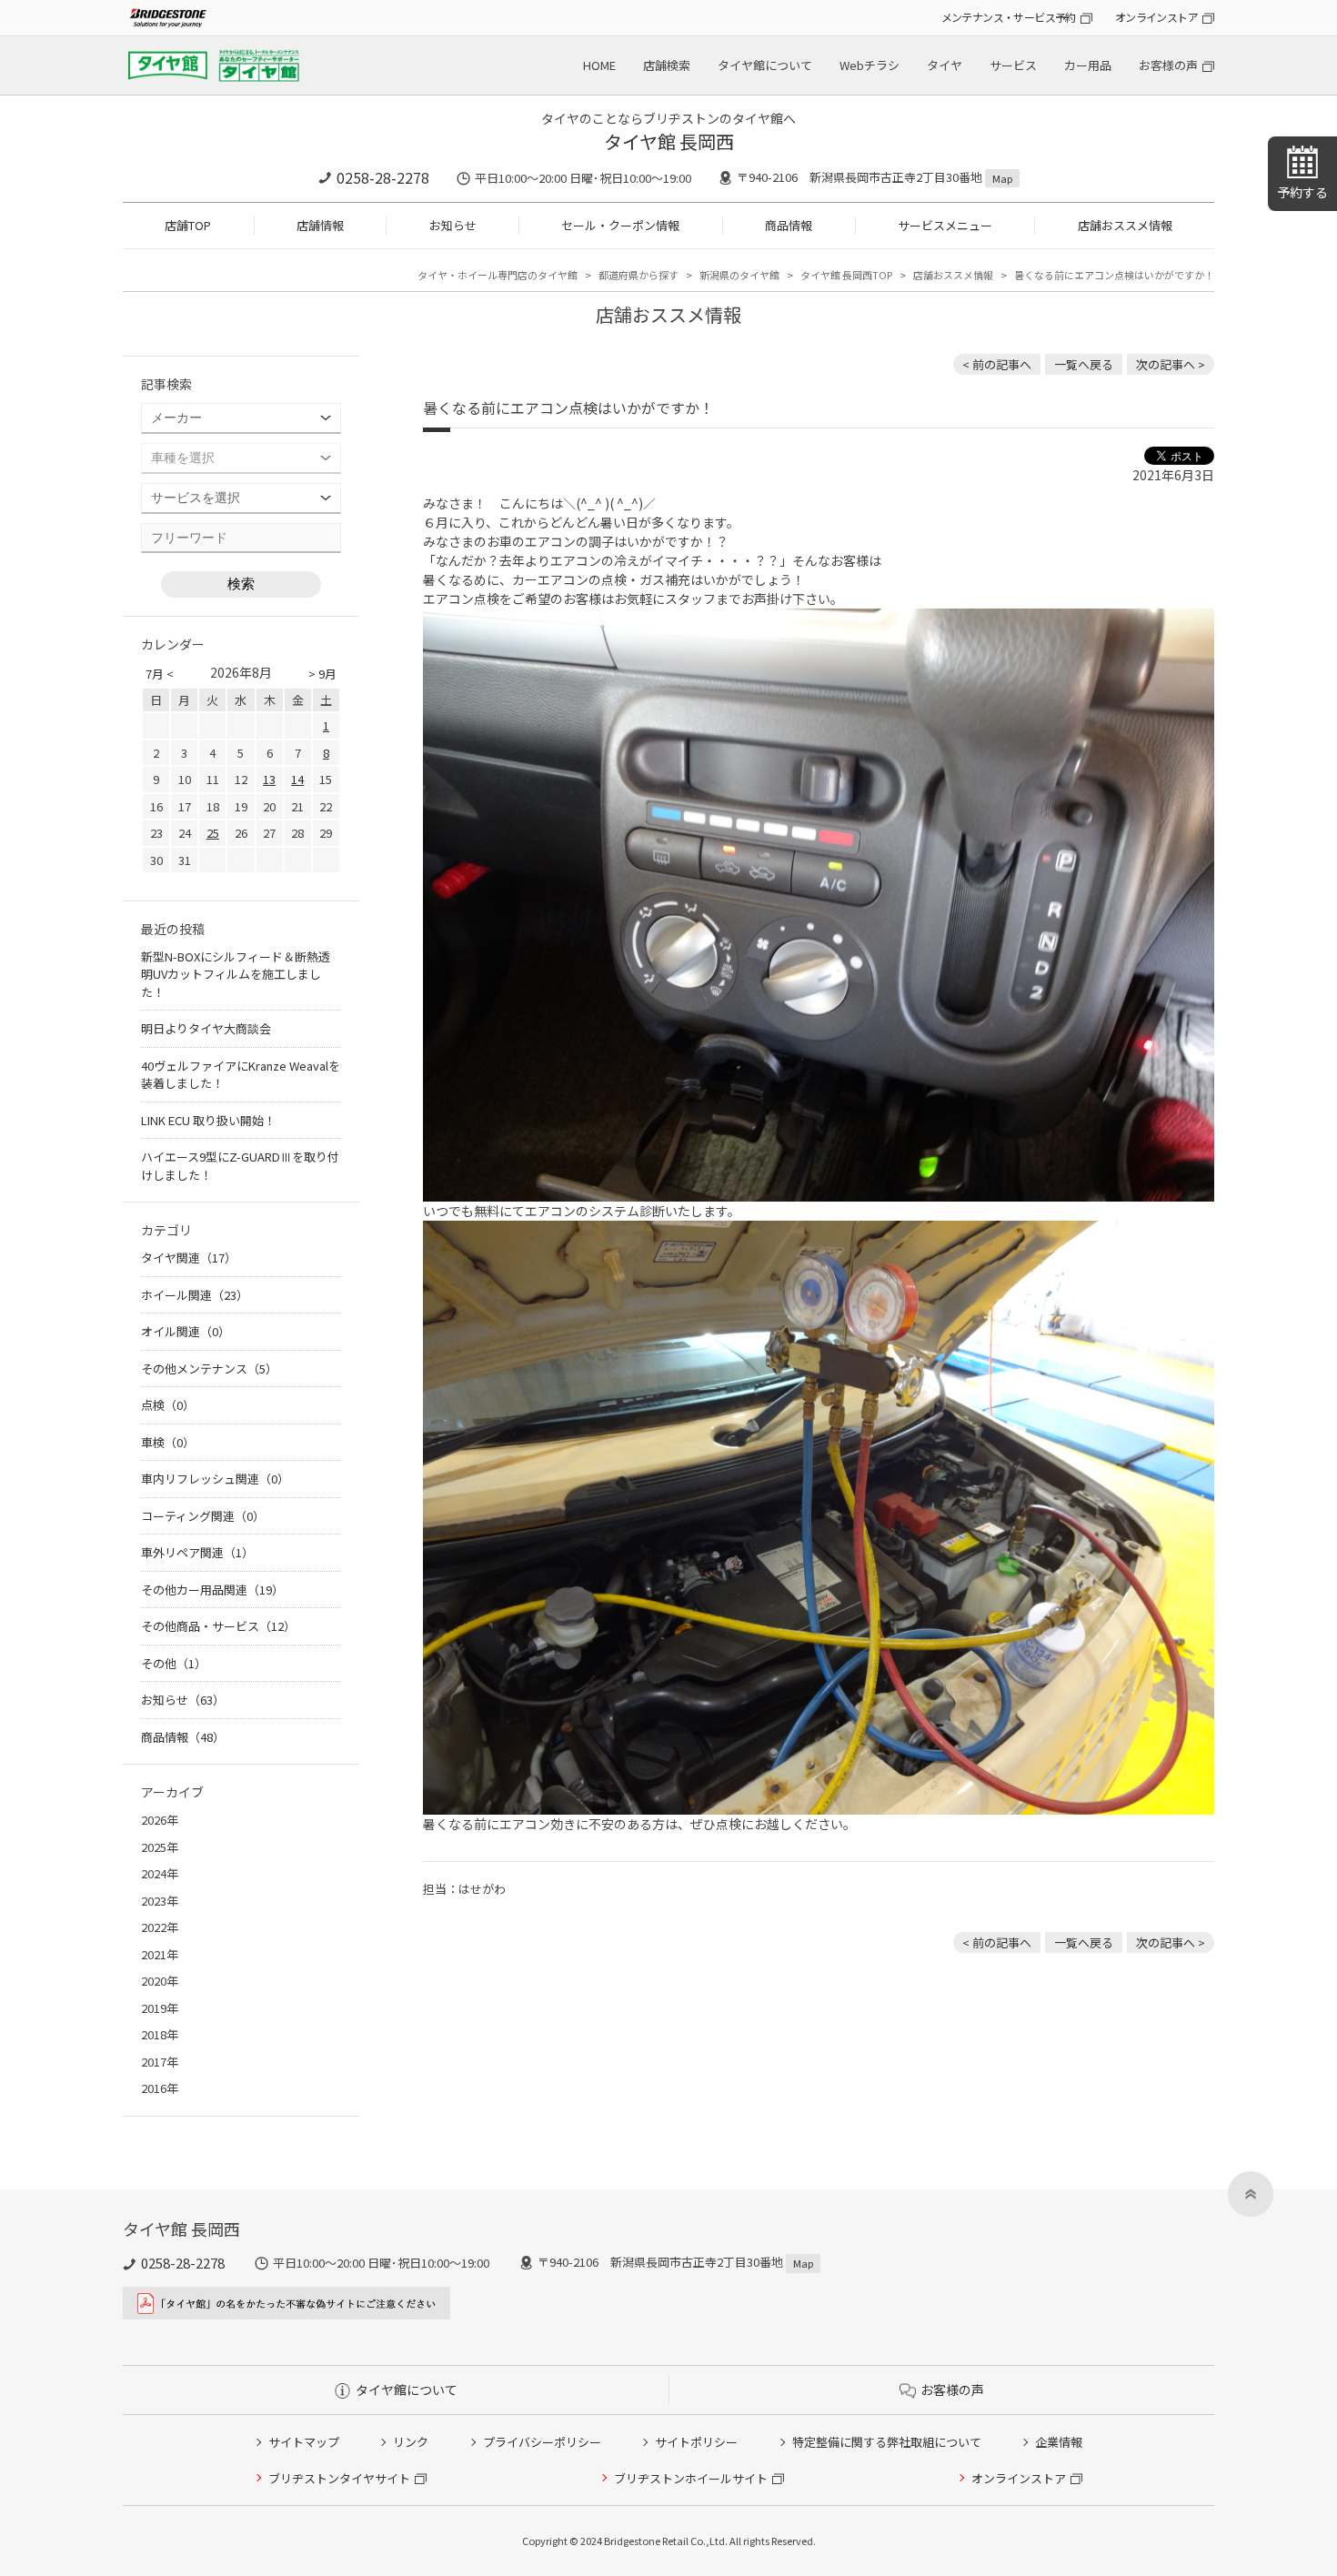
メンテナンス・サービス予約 (1009, 17)
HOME (599, 65)
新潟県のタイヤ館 (739, 275)
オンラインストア (1156, 17)
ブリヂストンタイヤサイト (339, 2478)
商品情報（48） (183, 1737)
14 (297, 779)
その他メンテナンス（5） (209, 1368)
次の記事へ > (1171, 364)
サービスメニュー (945, 225)
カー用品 (1088, 65)
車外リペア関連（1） (197, 1552)
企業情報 (1059, 2442)
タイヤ (945, 65)
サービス (1013, 65)
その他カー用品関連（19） (212, 1590)
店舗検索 (667, 65)
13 (269, 779)
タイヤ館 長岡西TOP (846, 275)
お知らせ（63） (183, 1700)
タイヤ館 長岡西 (669, 141)
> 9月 (322, 674)
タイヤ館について (765, 65)
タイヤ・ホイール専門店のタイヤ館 (498, 275)
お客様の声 (1168, 65)
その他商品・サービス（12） (218, 1626)
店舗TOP (188, 225)
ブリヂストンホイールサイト (691, 2478)
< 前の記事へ (997, 364)
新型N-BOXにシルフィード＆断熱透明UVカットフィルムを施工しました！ (236, 974)
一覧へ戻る (1084, 364)
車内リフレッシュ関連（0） (215, 1479)
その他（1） (174, 1663)
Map (1002, 178)
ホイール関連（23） (195, 1295)
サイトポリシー (696, 2442)
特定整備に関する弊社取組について (887, 2442)
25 (213, 833)
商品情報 (789, 225)
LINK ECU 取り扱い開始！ (208, 1120)
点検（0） (168, 1405)
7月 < (160, 674)
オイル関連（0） (186, 1331)
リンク (411, 2442)
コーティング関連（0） (203, 1516)
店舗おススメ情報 (1125, 225)
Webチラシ (870, 65)
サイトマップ (304, 2442)
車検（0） (168, 1442)
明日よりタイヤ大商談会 (206, 1028)
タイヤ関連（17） (189, 1258)
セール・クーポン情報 (620, 225)
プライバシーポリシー (542, 2442)
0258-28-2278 (383, 177)
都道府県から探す (638, 275)
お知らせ (453, 225)
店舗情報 (320, 225)
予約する (1302, 192)
